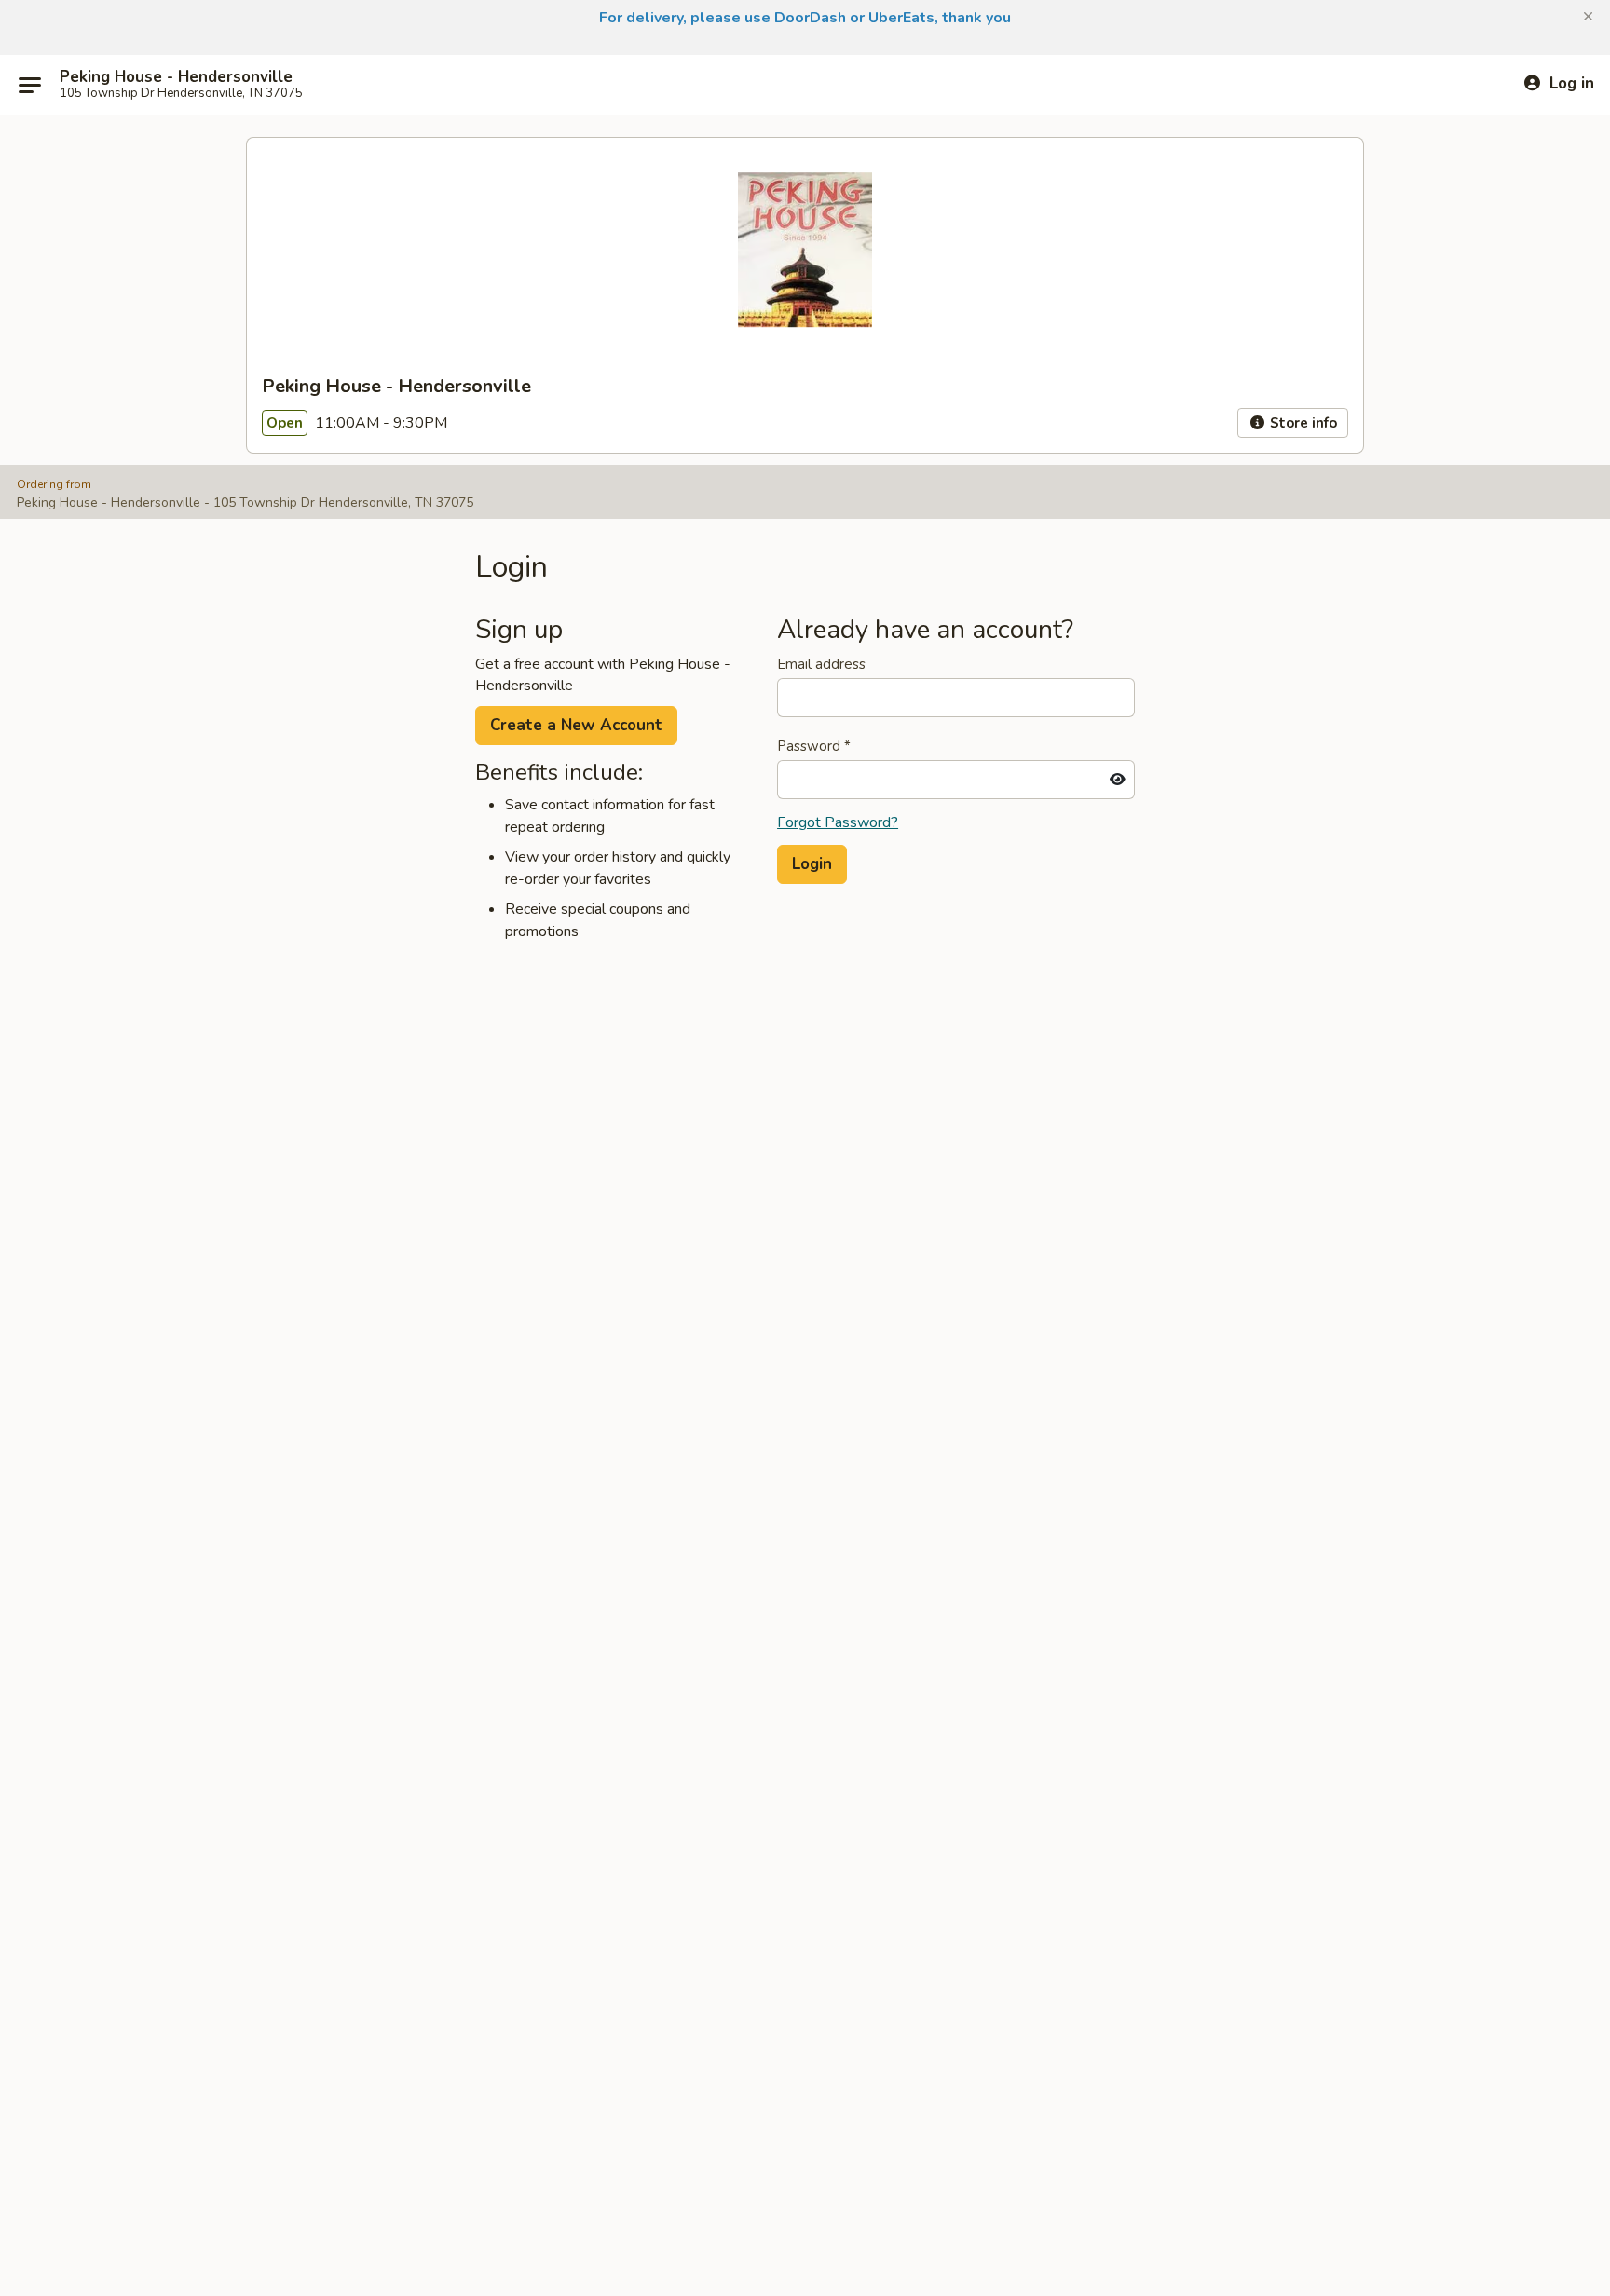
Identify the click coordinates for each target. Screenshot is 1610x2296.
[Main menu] (30, 85)
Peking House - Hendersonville (176, 77)
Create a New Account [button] (576, 725)
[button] (1588, 17)
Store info (1302, 423)
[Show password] (1118, 780)
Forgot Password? (838, 822)
